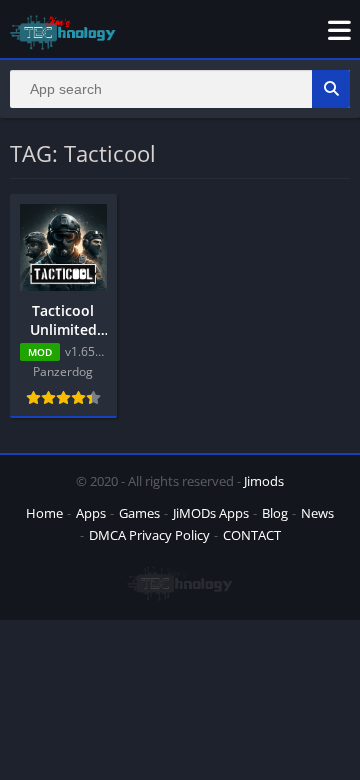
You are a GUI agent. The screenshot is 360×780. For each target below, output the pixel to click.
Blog (275, 513)
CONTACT (252, 535)
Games (139, 513)
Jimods (264, 481)
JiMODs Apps (211, 513)
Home (44, 513)
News (317, 513)
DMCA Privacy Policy (149, 535)
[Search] (331, 89)
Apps (91, 513)
